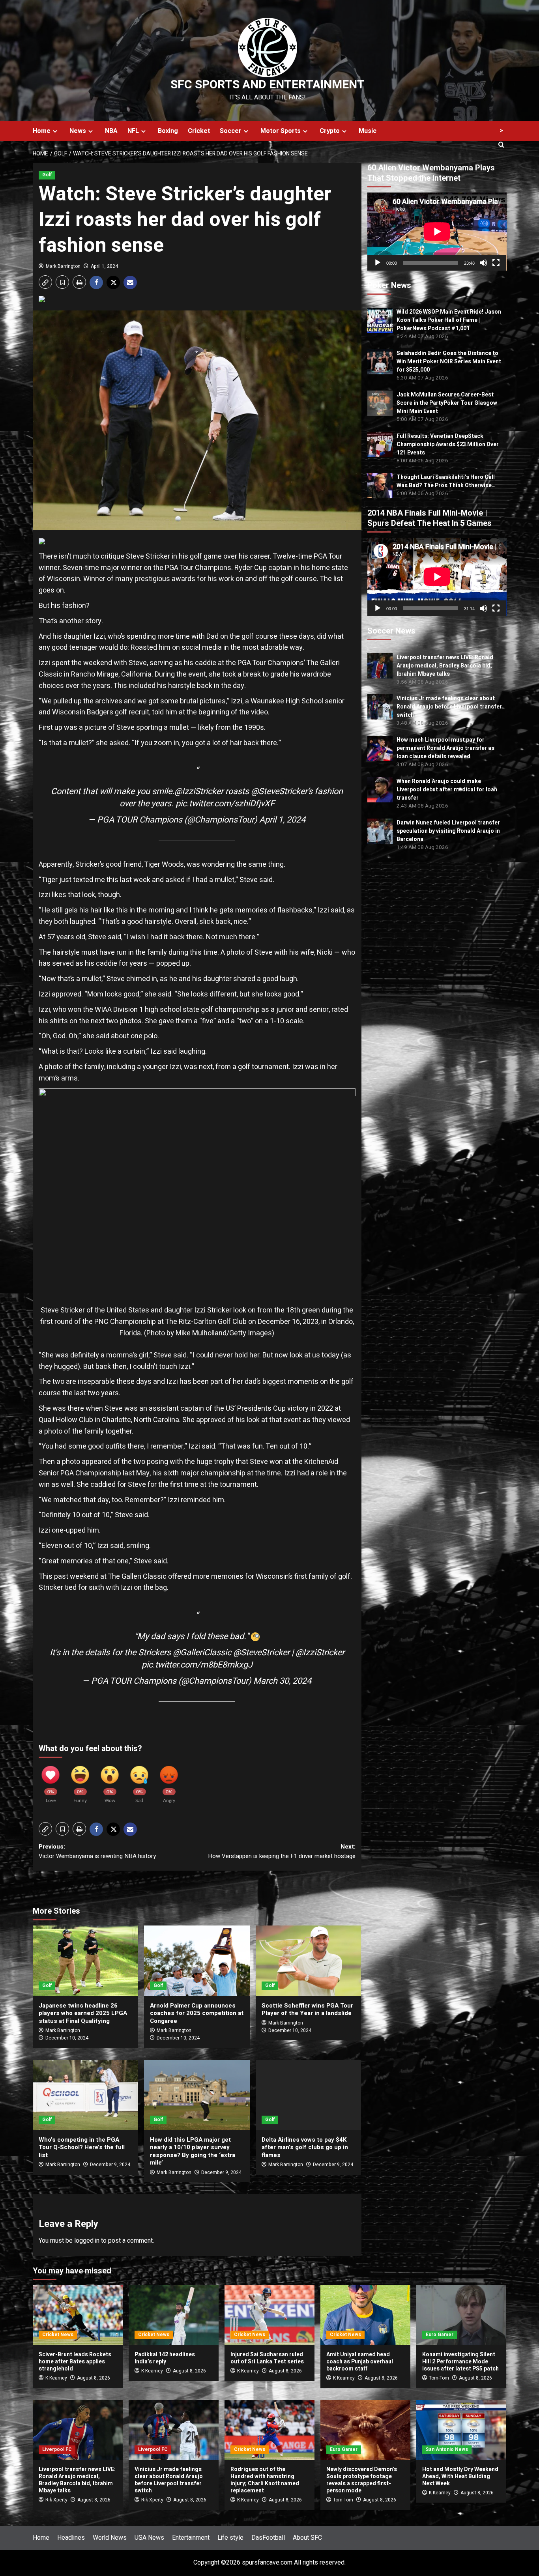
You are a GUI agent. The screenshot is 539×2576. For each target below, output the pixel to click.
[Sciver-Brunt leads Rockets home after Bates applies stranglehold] (78, 2315)
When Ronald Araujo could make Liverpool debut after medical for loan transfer (447, 790)
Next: (282, 1851)
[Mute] (483, 263)
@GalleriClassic (202, 1653)
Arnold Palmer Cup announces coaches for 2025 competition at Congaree (197, 2013)
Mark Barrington (63, 266)
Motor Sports (281, 131)
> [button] (501, 131)
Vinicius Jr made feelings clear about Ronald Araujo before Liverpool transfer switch (449, 707)
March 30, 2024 (282, 1681)
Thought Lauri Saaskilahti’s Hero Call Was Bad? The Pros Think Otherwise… (446, 481)
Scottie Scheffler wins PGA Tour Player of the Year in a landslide (307, 2010)
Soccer (231, 131)
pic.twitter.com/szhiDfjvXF (225, 804)
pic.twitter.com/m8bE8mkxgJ (197, 1665)
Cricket (199, 131)
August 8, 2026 (94, 2378)
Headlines (71, 2538)
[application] (437, 232)
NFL (133, 131)
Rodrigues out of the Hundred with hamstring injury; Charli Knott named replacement (265, 2480)
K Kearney (56, 2378)
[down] (55, 131)
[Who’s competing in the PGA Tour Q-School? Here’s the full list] (85, 2095)
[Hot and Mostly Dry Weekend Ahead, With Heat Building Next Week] (461, 2430)
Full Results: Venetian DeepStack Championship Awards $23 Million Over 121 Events (448, 444)
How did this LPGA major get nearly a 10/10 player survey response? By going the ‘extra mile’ (193, 2151)
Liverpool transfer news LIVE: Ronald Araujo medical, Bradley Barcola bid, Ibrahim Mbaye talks (445, 666)
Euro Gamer (440, 2335)
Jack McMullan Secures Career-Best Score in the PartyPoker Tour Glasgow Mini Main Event (447, 403)
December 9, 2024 (110, 2165)
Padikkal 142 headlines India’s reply (165, 2358)
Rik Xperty (56, 2500)
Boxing (168, 131)
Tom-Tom (439, 2378)
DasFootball (268, 2538)
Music (368, 131)
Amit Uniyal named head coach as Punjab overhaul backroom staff (360, 2362)
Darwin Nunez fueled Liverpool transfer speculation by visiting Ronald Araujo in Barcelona (448, 831)
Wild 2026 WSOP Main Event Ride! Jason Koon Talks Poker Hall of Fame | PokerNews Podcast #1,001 (449, 320)
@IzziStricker (199, 791)
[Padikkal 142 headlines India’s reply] (174, 2315)
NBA (111, 131)
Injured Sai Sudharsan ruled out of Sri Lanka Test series (267, 2358)
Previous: (97, 1851)
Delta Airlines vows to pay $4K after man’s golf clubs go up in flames (305, 2147)
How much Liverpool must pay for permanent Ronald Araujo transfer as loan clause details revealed (445, 748)
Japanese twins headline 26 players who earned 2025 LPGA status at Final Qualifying (83, 2013)
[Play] (378, 263)
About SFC (307, 2538)
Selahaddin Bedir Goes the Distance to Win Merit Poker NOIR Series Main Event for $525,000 (449, 362)
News (78, 131)
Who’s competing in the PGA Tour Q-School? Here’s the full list (82, 2147)
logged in (87, 2241)
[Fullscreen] (496, 263)
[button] (45, 282)
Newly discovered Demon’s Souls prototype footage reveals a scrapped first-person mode (362, 2480)
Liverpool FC (57, 2449)
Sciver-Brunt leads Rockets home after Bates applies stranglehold (75, 2362)
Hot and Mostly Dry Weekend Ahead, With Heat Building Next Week (460, 2476)
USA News (149, 2538)
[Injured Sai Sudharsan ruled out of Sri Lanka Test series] (269, 2315)
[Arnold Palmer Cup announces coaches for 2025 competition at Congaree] (197, 1961)
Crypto (330, 131)
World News (110, 2538)
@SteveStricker (279, 791)
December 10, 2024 (67, 2038)
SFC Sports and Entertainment (268, 85)
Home (42, 131)
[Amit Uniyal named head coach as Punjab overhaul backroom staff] (365, 2315)
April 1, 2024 (104, 266)
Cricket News (58, 2335)
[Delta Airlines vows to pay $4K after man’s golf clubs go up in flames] (308, 2095)
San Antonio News (447, 2449)
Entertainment (191, 2538)
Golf (47, 175)
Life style (230, 2538)
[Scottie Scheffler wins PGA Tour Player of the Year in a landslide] (308, 1961)
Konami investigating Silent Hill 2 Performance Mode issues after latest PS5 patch (460, 2362)
